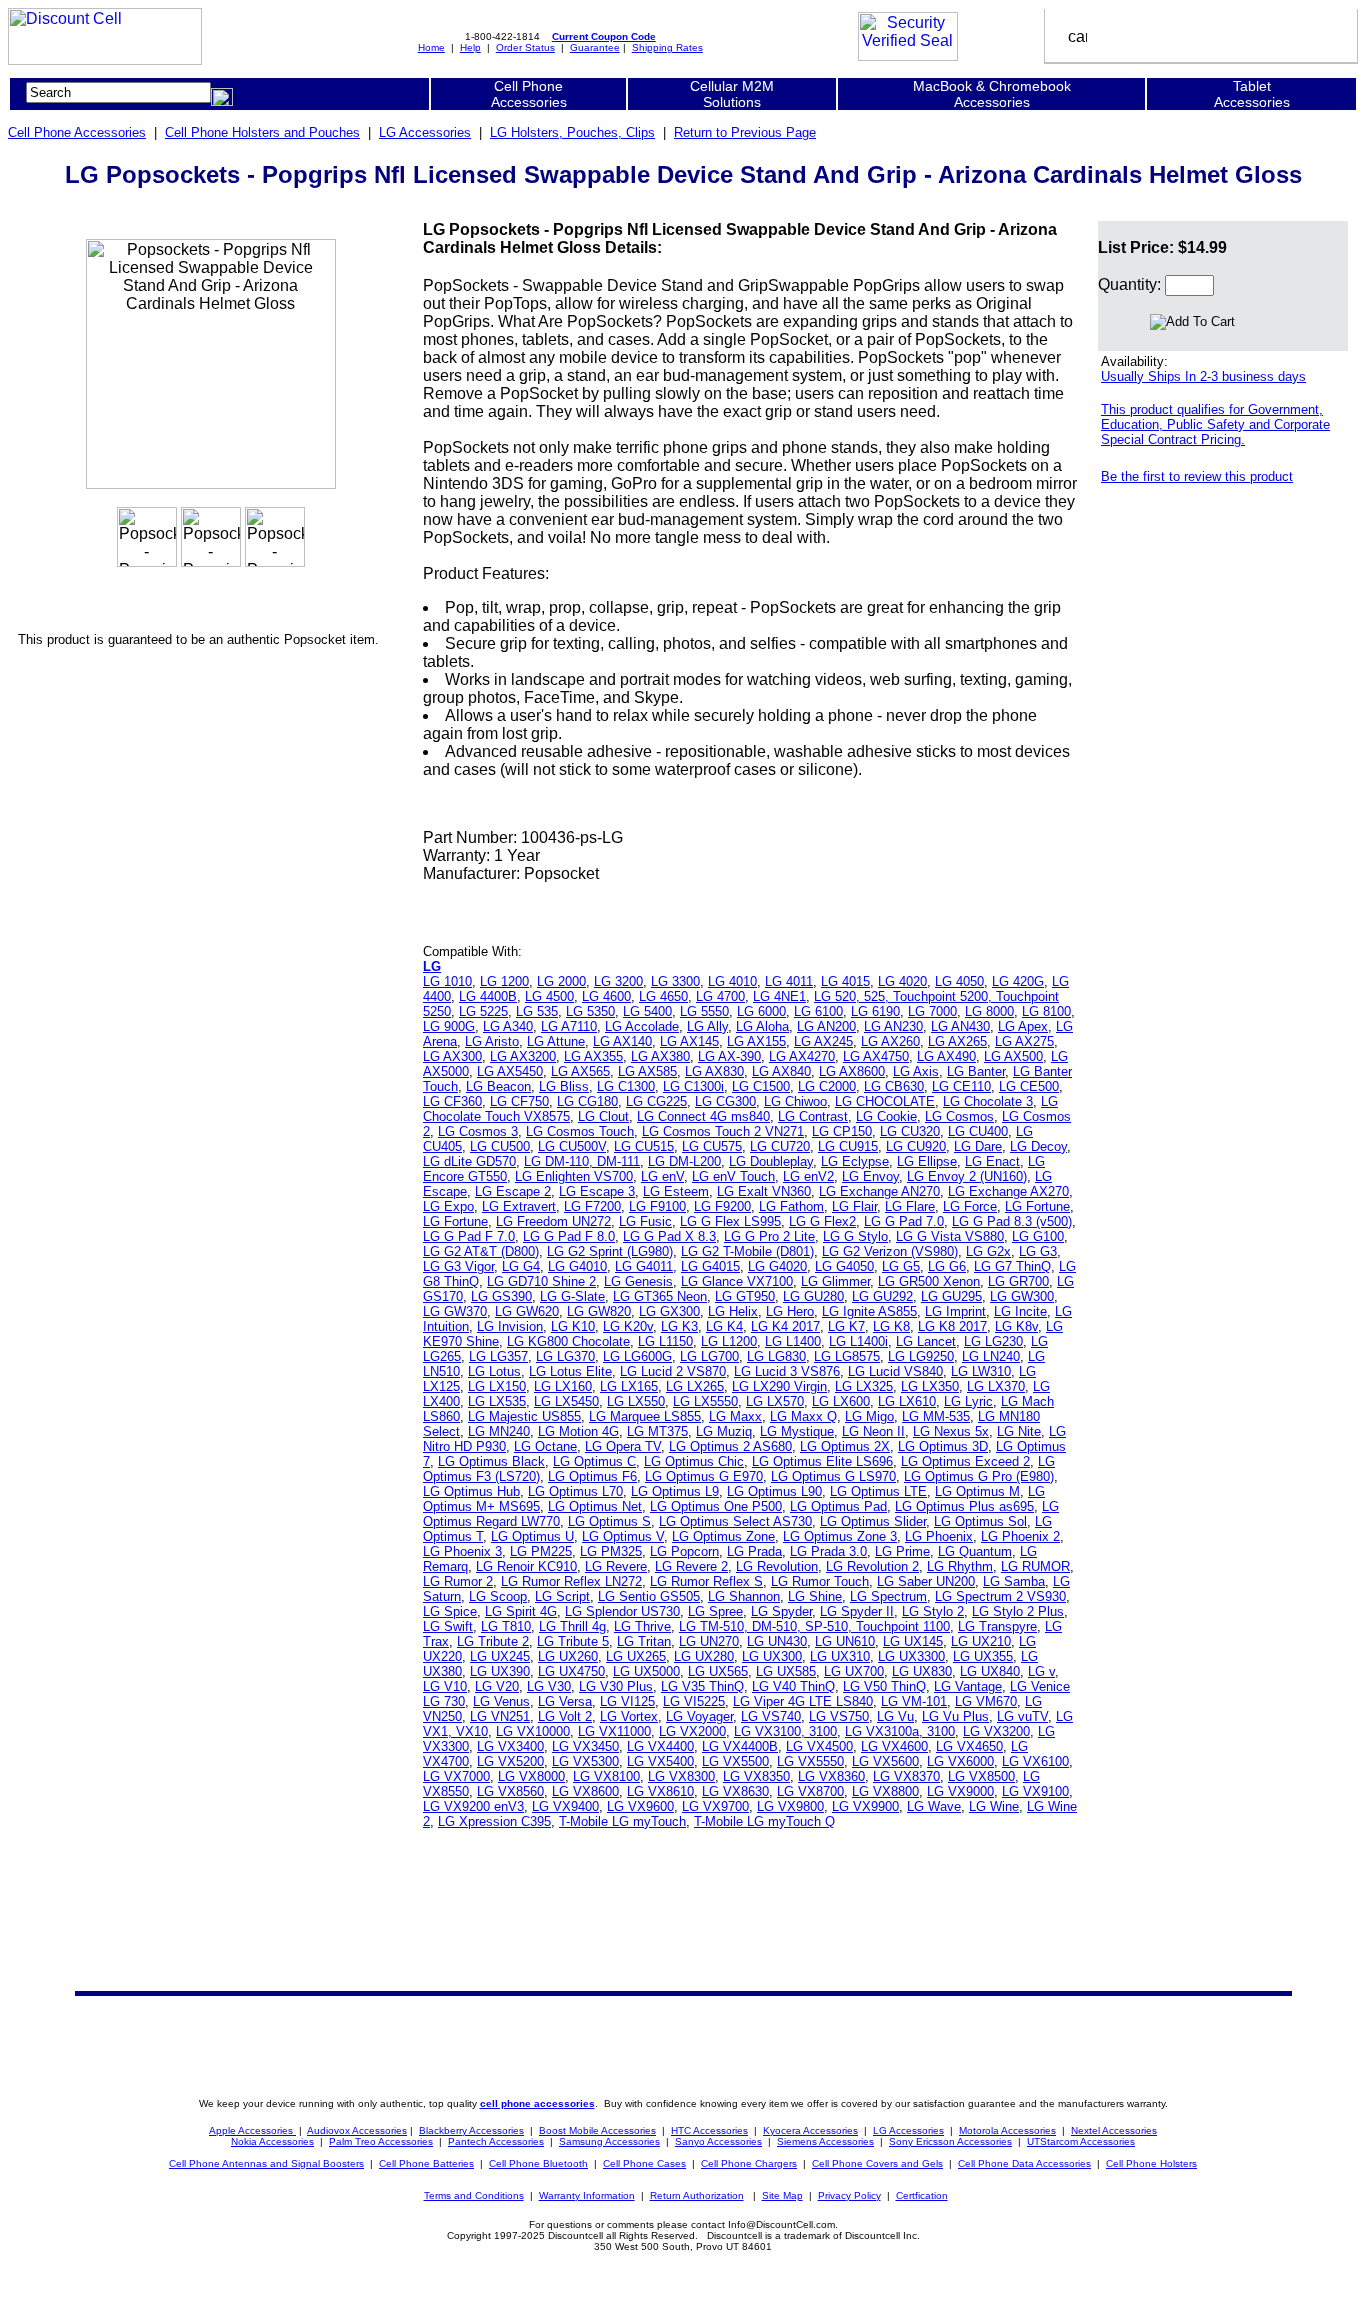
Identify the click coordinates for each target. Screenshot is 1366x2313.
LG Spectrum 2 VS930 (1000, 1596)
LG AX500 (1013, 1056)
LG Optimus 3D (943, 1446)
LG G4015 (710, 1266)
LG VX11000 (614, 1731)
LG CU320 (910, 1131)
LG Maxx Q (803, 1416)
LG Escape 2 (513, 1191)
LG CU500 (500, 1146)
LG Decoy (1038, 1146)
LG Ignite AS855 (869, 1311)
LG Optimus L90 (774, 1491)
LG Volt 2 (565, 1716)
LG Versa (565, 1701)
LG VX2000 (692, 1731)
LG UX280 (704, 1656)
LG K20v (628, 1326)
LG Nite (1019, 1431)
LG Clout (603, 1116)
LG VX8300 (681, 1776)
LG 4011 (789, 981)
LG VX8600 (585, 1791)
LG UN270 (709, 1641)
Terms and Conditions (474, 2195)
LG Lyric (968, 1401)
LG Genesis (638, 1281)
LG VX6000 (960, 1761)
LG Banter (976, 1071)
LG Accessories (425, 132)
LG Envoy (870, 1176)
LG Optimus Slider (873, 1521)
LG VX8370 (906, 1776)
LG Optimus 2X (845, 1446)
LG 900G (449, 1026)
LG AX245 (823, 1041)
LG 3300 (675, 981)
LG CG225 (656, 1101)
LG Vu (895, 1716)
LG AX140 (622, 1041)
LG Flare (910, 1206)
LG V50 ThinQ (884, 1686)
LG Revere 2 (691, 1566)
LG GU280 (813, 1296)
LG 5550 (704, 1011)
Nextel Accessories (1114, 2130)
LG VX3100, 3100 (785, 1731)
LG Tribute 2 (493, 1641)
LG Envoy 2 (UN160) (967, 1176)
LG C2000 (827, 1086)
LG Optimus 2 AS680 (730, 1446)
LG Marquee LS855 (645, 1416)
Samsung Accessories (609, 2141)
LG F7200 (592, 1206)
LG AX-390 (729, 1056)
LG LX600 (841, 1401)
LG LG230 (993, 1341)
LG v (1041, 1671)
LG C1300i (693, 1086)
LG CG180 (587, 1101)
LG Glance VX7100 (737, 1281)
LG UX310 (840, 1656)
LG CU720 (780, 1146)
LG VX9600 (640, 1806)
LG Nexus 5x (951, 1431)
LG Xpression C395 (494, 1821)
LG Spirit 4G (521, 1611)
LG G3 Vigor (458, 1266)
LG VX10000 (533, 1731)
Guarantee (595, 47)
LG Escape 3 (597, 1191)
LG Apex (1023, 1026)
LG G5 (901, 1266)
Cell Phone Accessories (77, 132)
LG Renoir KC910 (526, 1566)
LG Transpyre (997, 1626)
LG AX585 (647, 1071)
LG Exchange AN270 (879, 1191)
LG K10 (573, 1326)
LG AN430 (960, 1026)
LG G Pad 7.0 (904, 1221)
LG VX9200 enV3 (473, 1806)
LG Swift (448, 1626)
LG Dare (978, 1146)
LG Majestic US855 (524, 1416)
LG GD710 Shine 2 (541, 1281)
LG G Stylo (855, 1236)
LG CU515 (644, 1146)
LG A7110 (569, 1026)
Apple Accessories (252, 2130)
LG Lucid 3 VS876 (787, 1371)
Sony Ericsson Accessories (950, 2141)
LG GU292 (882, 1296)
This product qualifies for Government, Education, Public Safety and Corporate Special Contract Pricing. (1215, 424)
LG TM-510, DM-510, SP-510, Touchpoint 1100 (814, 1626)
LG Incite (1020, 1311)
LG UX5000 (646, 1671)
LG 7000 (932, 1011)
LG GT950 (745, 1296)
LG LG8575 (847, 1356)
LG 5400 (647, 1011)
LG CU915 (848, 1146)
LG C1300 (626, 1086)
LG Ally (707, 1026)
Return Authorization (697, 2195)
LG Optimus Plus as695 (964, 1506)
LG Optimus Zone (723, 1536)
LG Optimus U (532, 1536)
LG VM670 (986, 1701)
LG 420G (1018, 981)
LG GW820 (599, 1311)
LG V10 (445, 1686)
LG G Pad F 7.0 (469, 1236)
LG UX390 (500, 1671)
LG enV (662, 1176)
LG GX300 (669, 1311)
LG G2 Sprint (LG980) (610, 1251)
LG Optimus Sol (980, 1521)
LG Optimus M (977, 1491)
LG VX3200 (996, 1731)
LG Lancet (926, 1341)
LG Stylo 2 (933, 1611)
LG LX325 (864, 1386)
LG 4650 (663, 996)
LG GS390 (501, 1296)
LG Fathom (791, 1206)
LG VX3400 (510, 1746)
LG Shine (815, 1596)
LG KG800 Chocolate (568, 1341)
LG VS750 (839, 1716)
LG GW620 (527, 1311)
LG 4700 (720, 996)
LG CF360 (452, 1101)
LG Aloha (762, 1026)
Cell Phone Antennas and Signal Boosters (266, 2163)
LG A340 (508, 1026)
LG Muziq (724, 1431)
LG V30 (549, 1686)
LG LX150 (497, 1386)
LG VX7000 (456, 1776)
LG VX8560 (510, 1791)
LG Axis (916, 1071)
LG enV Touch (733, 1176)
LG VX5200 (510, 1761)
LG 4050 (959, 981)
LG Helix (733, 1311)
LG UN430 (777, 1641)
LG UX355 (983, 1656)
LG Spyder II (857, 1611)
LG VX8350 (756, 1776)
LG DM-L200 (684, 1161)
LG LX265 (695, 1386)
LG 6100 (818, 1011)
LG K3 (679, 1326)
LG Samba (1014, 1581)
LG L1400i (858, 1341)
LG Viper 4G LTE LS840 (803, 1701)
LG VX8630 (735, 1791)
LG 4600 (606, 996)
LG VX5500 (735, 1761)
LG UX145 (913, 1641)
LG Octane (545, 1446)
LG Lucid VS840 (895, 1371)
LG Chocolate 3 (988, 1101)
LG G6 (947, 1266)
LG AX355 (593, 1056)
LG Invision (510, 1326)
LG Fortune (1037, 1206)
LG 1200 (504, 981)
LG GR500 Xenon (929, 1281)
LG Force (970, 1206)
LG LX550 (636, 1401)
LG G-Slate (572, 1296)
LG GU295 (951, 1296)
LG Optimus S (609, 1521)
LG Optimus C (594, 1461)
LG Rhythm (960, 1566)
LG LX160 (563, 1386)
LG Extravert (519, 1206)
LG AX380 (660, 1056)
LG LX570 (775, 1401)
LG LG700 (709, 1356)
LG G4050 (844, 1266)
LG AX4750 (876, 1056)
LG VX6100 (1035, 1761)
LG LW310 (981, 1371)
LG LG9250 (921, 1356)
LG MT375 (657, 1431)
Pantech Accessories (496, 2141)
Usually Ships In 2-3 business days (1203, 376)
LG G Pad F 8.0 (569, 1236)
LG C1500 (761, 1086)
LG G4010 (577, 1266)
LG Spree (715, 1611)
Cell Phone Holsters (1151, 2163)
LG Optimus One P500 (716, 1506)
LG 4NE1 (779, 996)
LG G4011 (644, 1266)
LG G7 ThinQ (1012, 1266)
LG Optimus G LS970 (833, 1476)
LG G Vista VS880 (950, 1236)
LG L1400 (793, 1341)
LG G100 (1038, 1236)
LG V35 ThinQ (702, 1686)
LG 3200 (618, 981)
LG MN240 (499, 1431)
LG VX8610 (660, 1791)
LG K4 (724, 1326)
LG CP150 (842, 1131)
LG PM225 (541, 1551)
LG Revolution (777, 1566)
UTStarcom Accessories (1081, 2141)
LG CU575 (712, 1146)
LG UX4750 (571, 1671)
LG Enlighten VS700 (574, 1176)
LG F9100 (657, 1206)
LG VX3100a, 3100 (900, 1731)
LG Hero (790, 1311)
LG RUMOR (1035, 1566)
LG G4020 (777, 1266)
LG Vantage (968, 1686)
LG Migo (869, 1416)
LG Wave (934, 1806)
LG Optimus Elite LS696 (822, 1461)
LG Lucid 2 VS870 (673, 1371)
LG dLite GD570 (469, 1161)
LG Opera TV (623, 1446)
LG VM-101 (914, 1701)
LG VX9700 (715, 1806)
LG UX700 (854, 1671)
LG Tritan (644, 1641)
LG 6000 (761, 1011)
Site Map (782, 2195)
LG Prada (754, 1551)
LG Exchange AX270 (1008, 1191)
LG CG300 (725, 1101)
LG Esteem (676, 1191)
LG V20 (497, 1686)
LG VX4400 (660, 1746)
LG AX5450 (510, 1071)
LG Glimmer (835, 1281)
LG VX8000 (531, 1776)
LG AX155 (756, 1041)
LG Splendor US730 (622, 1611)
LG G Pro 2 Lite (769, 1236)
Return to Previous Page (745, 132)
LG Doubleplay (771, 1161)
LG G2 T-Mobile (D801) (747, 1251)
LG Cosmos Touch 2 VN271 (723, 1131)
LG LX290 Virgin (779, 1386)
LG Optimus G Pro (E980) (979, 1476)
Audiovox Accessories (357, 2130)
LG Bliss (564, 1086)
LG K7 (846, 1326)
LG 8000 (989, 1011)
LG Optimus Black (491, 1461)
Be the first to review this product (1197, 476)
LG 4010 (732, 981)
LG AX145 (689, 1041)
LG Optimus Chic (694, 1461)
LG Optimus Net (595, 1506)
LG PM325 (611, 1551)
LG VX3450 (585, 1746)
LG (432, 966)
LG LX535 (497, 1401)
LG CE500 (1029, 1086)
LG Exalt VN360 (764, 1191)
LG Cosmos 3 (478, 1131)
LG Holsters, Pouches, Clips (572, 132)
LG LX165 (629, 1386)
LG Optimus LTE (878, 1491)
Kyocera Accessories (810, 2130)
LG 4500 (549, 996)
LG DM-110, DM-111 (582, 1161)
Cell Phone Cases (644, 2163)
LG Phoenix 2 (1020, 1536)
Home (431, 47)
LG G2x (988, 1251)
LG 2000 (561, 981)
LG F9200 (722, 1206)
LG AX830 (714, 1071)
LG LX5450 (566, 1401)
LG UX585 (786, 1671)
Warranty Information (587, 2195)
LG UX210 (981, 1641)
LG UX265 (636, 1656)
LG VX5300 (585, 1761)
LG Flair (854, 1206)
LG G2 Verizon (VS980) (890, 1251)
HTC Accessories (709, 2130)
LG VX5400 (660, 1761)
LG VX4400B (740, 1746)
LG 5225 (483, 1011)
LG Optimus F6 (592, 1476)
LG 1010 (447, 981)
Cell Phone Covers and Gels (877, 2163)
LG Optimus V (623, 1536)
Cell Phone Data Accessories (1024, 2163)
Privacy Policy (849, 2195)
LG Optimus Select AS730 (735, 1521)
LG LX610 (907, 1401)
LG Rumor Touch (820, 1581)
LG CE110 (961, 1086)
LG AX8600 (852, 1071)
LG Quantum (975, 1551)
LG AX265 (957, 1041)
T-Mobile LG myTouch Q (764, 1821)
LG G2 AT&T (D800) (481, 1251)
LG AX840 (781, 1071)
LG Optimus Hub (471, 1491)
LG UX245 (500, 1656)
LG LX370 (996, 1386)
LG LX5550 (705, 1401)
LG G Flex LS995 (730, 1221)
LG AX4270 (802, 1056)
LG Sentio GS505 (649, 1596)
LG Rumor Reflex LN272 (571, 1581)
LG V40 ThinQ (793, 1686)
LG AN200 (826, 1026)
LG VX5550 (810, 1761)
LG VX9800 (790, 1806)
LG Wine (994, 1806)
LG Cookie (886, 1116)
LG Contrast (813, 1116)
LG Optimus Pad (838, 1506)
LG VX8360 (831, 1776)
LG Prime (902, 1551)
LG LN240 (991, 1356)
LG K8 (891, 1326)
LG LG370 (565, 1356)
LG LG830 (776, 1356)
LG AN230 (893, 1026)
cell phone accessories (537, 2103)
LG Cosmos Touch (580, 1131)
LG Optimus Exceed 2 (965, 1461)
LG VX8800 (885, 1791)
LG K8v (1016, 1326)
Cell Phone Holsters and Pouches (262, 132)
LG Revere (616, 1566)
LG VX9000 (960, 1791)
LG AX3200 (523, 1056)
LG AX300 (452, 1056)
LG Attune (556, 1041)
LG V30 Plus (616, 1686)
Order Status (525, 47)
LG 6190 (875, 1011)
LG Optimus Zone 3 (840, 1536)
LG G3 (1038, 1251)
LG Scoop (498, 1596)
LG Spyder (781, 1611)
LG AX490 (946, 1056)
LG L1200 (729, 1341)
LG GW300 (1022, 1296)
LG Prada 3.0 (828, 1551)
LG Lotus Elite (570, 1371)
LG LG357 (498, 1356)
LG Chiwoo (795, 1101)
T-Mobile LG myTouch (622, 1821)
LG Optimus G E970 (704, 1476)
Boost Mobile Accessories (597, 2130)
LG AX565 (580, 1071)
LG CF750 (519, 1101)
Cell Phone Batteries (426, 2163)
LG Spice (450, 1611)
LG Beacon (498, 1086)
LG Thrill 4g (572, 1626)
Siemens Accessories (825, 2141)
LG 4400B (488, 996)
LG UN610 (845, 1641)
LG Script (562, 1596)
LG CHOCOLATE (885, 1101)
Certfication (922, 2195)
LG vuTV (1022, 1716)
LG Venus (501, 1701)
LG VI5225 (694, 1701)
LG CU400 (978, 1131)
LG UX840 (990, 1671)
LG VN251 (500, 1716)
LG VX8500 (981, 1776)
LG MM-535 (936, 1416)
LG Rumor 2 (458, 1581)
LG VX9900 (865, 1806)
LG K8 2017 (952, 1326)
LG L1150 (665, 1341)
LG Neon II (873, 1431)
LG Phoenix (939, 1536)
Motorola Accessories (1007, 2130)
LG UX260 (568, 1656)
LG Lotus (494, 1371)
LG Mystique (797, 1431)
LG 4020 (902, 981)
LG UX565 (718, 1671)
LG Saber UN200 (926, 1581)
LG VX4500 (819, 1746)
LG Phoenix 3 (462, 1551)
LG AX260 (890, 1041)
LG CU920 (916, 1146)
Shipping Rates (667, 47)
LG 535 (537, 1011)
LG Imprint (955, 1311)
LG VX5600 (885, 1761)
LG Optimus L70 (575, 1491)
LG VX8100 (606, 1776)
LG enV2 (808, 1176)
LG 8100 (1046, 1011)
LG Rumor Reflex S (706, 1581)
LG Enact (992, 1161)
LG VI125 (627, 1701)
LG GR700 (1018, 1281)
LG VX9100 (1035, 1791)
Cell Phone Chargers (749, 2163)
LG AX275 (1024, 1041)
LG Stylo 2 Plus (1018, 1611)
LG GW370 (455, 1311)
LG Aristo (492, 1041)
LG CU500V (572, 1146)
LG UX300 (772, 1656)
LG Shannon (744, 1596)
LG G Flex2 (822, 1221)
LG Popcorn (684, 1551)
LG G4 (521, 1266)
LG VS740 (771, 1716)
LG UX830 (922, 1671)
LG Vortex (629, 1716)
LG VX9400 (565, 1806)
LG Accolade (642, 1026)
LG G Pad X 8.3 (669, 1236)
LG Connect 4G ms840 (703, 1116)
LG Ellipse (927, 1161)
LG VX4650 (969, 1746)
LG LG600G (637, 1356)
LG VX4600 (894, 1746)
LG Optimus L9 (675, 1491)
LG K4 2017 (785, 1326)
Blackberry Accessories (471, 2130)
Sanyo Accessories (718, 2141)
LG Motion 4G (578, 1431)
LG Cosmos (959, 1116)
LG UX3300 (911, 1656)
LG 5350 (590, 1011)
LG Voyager (699, 1716)
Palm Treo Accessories (381, 2141)
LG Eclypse (855, 1161)
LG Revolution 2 (872, 1566)
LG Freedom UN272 (553, 1221)
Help (470, 47)
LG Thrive (642, 1626)
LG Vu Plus (955, 1716)
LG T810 (506, 1626)
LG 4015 (845, 981)
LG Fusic (645, 1221)
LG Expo (448, 1206)
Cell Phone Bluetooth (538, 2163)
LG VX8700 (810, 1791)
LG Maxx (735, 1416)
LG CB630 (894, 1086)
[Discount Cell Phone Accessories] (105, 59)
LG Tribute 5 (573, 1641)
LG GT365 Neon (660, 1296)
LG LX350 (930, 1386)
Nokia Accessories (272, 2141)
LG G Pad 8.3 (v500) (1012, 1221)
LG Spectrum (888, 1596)
